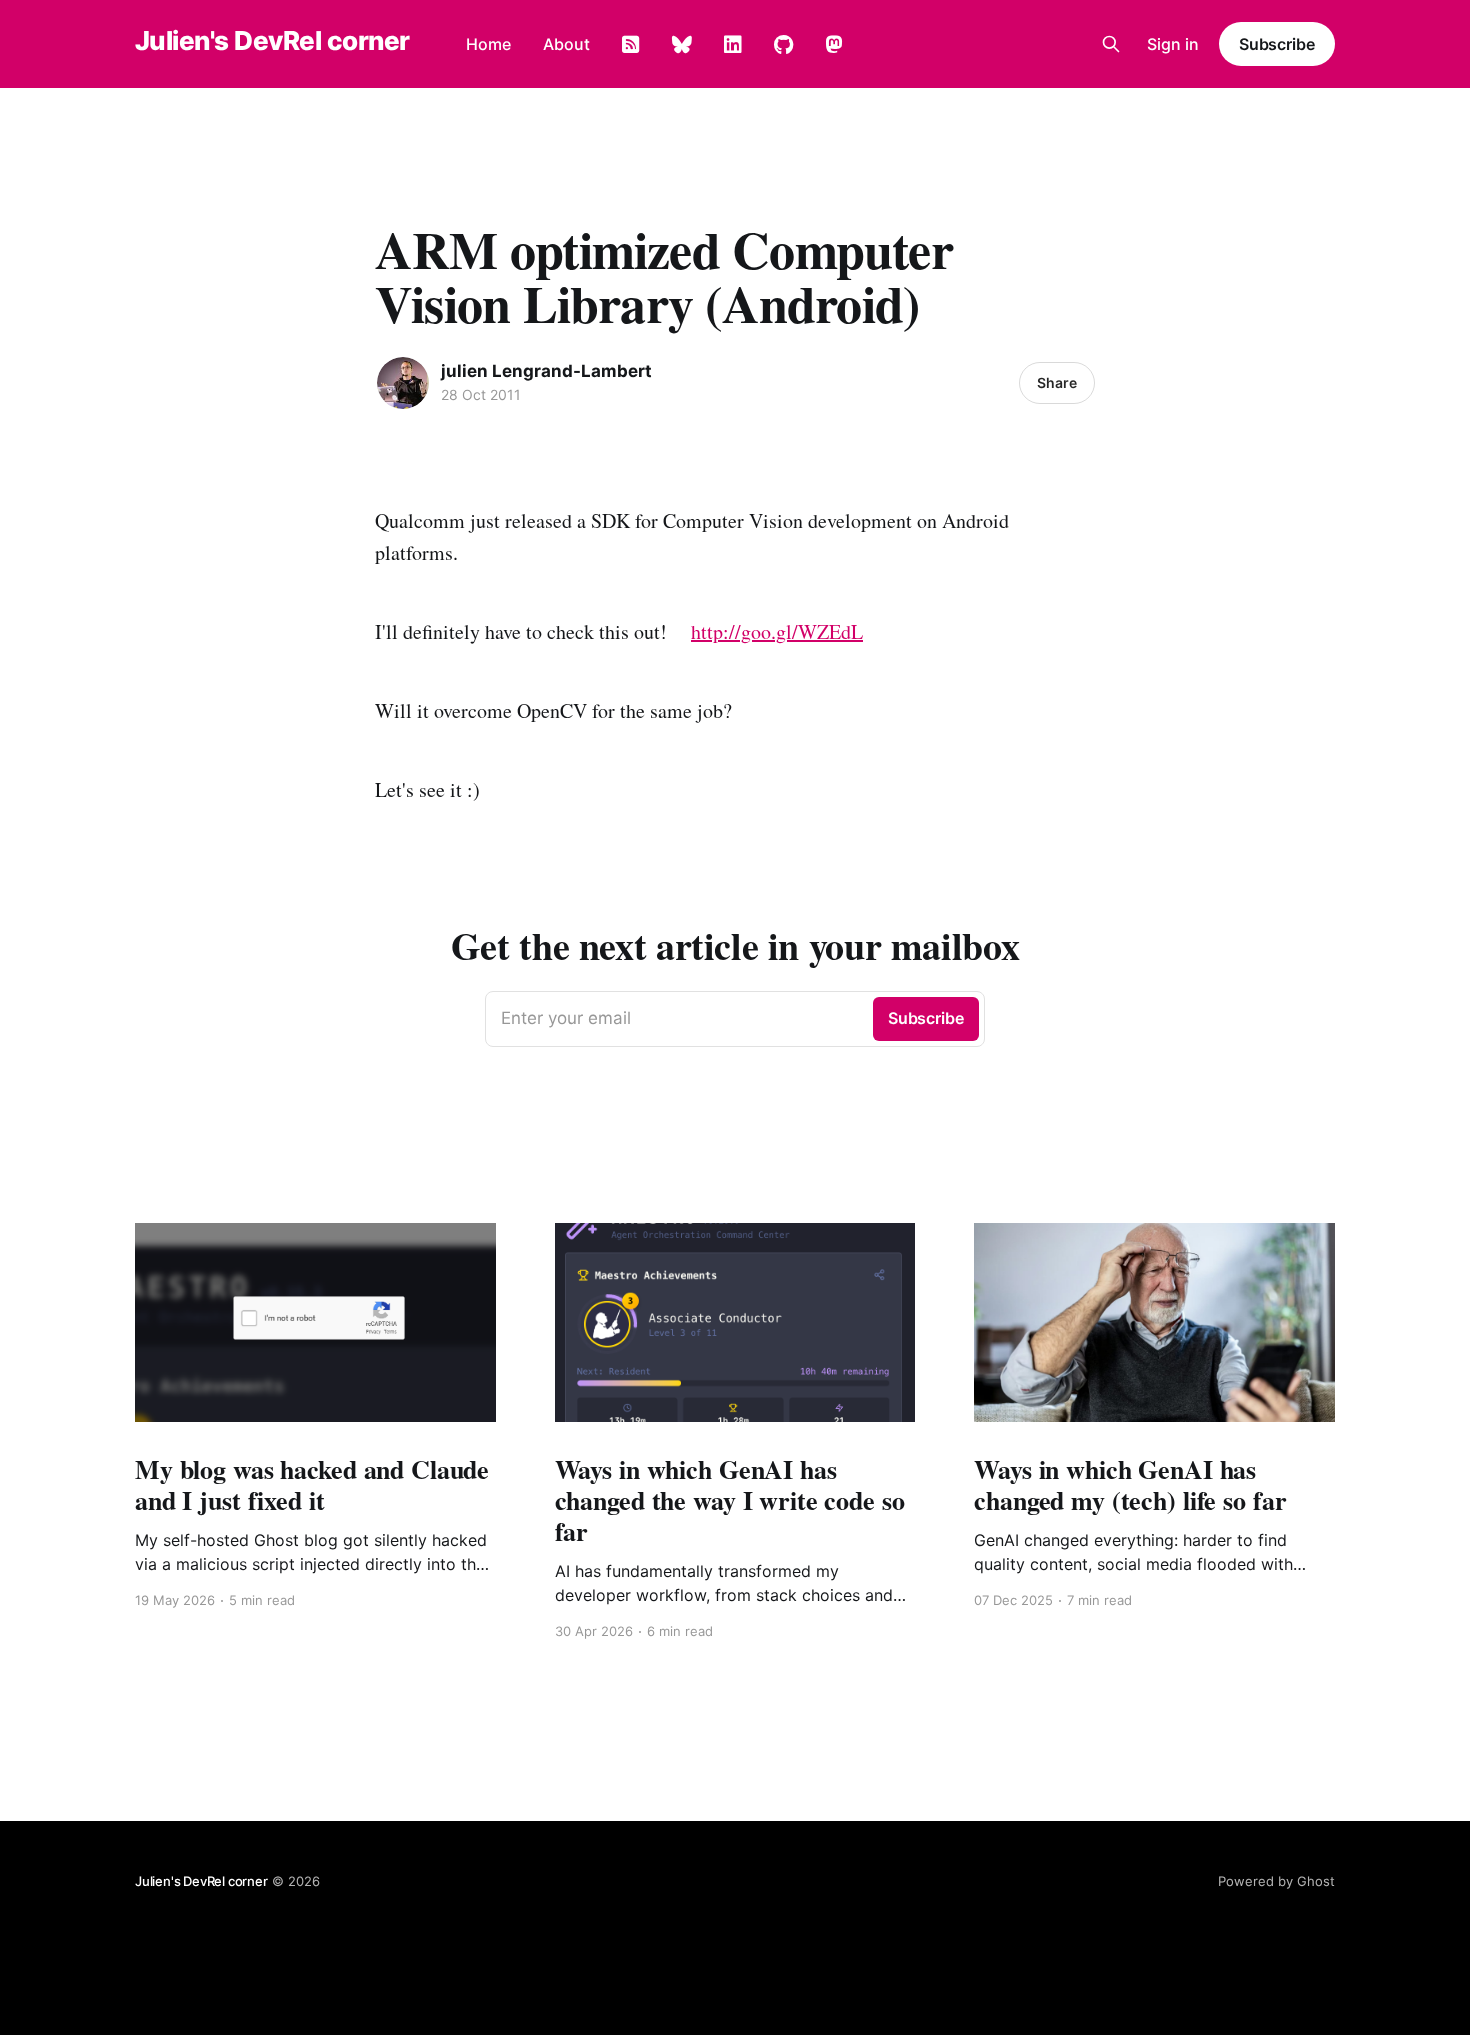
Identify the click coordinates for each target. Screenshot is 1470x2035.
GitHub (783, 45)
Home (488, 44)
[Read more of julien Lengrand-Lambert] (403, 383)
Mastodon (834, 45)
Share (1057, 382)
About (566, 44)
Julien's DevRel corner (272, 41)
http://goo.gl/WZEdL (777, 631)
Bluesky (682, 45)
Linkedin (733, 45)
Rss (631, 45)
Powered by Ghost (1276, 1881)
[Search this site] (1111, 44)
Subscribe (1277, 44)
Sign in (1173, 44)
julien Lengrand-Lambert (546, 371)
